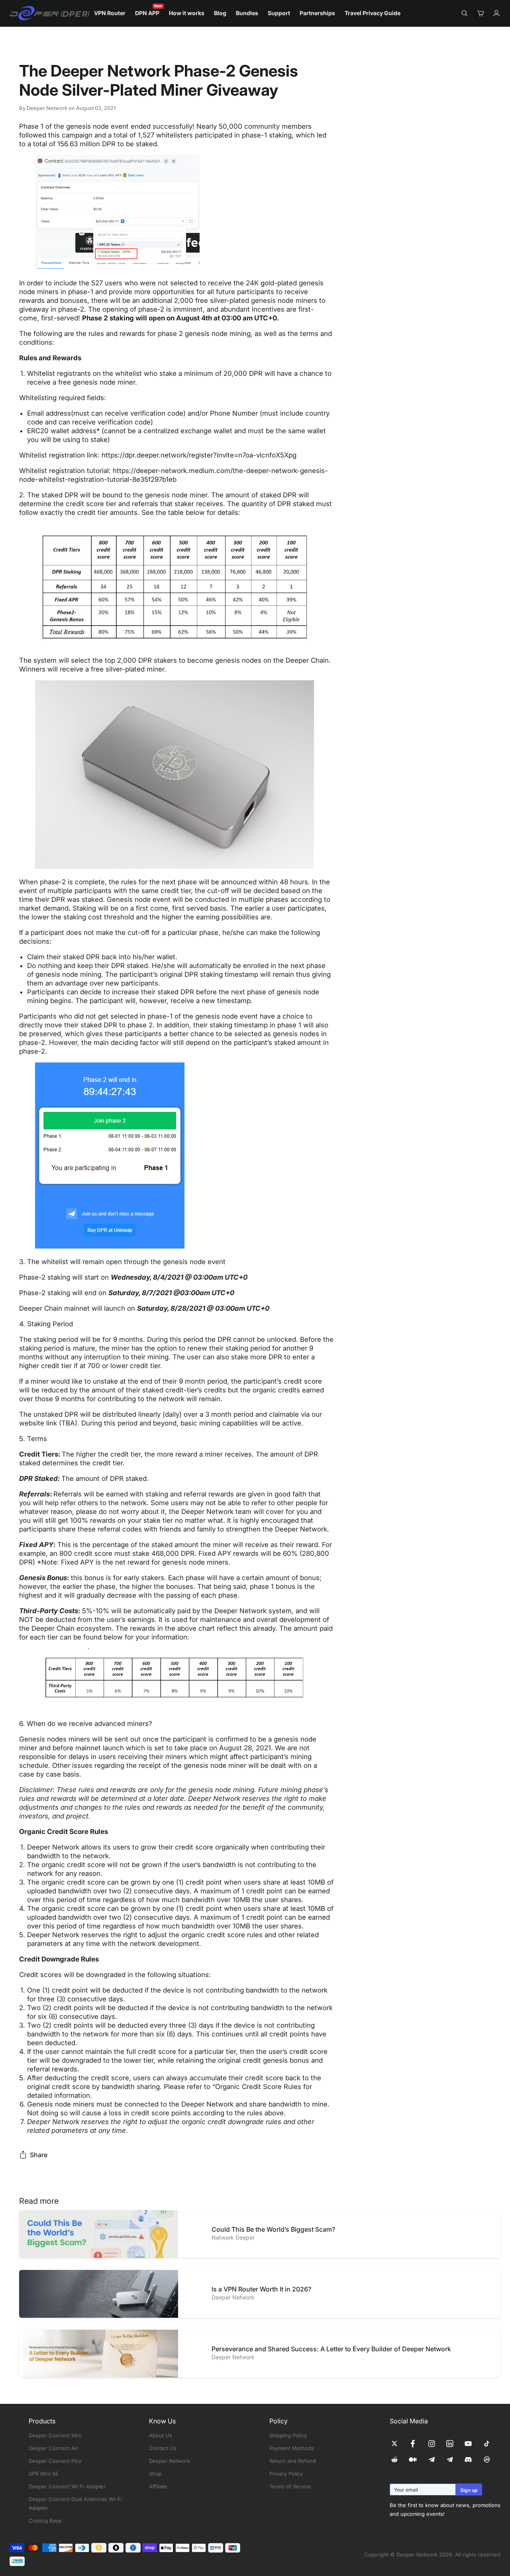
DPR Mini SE (44, 2474)
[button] (176, 586)
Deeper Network (170, 2461)
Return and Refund (293, 2461)
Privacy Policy (286, 2474)
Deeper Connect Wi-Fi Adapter (67, 2486)
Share (39, 2155)
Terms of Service (290, 2486)
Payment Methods (292, 2448)
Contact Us (163, 2448)
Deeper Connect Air (53, 2448)
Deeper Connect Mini (55, 2435)
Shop (155, 2474)
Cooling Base (45, 2521)
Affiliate (158, 2486)
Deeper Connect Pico (55, 2461)
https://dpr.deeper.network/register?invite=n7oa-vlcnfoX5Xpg (199, 455)
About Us (161, 2435)
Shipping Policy (288, 2435)
